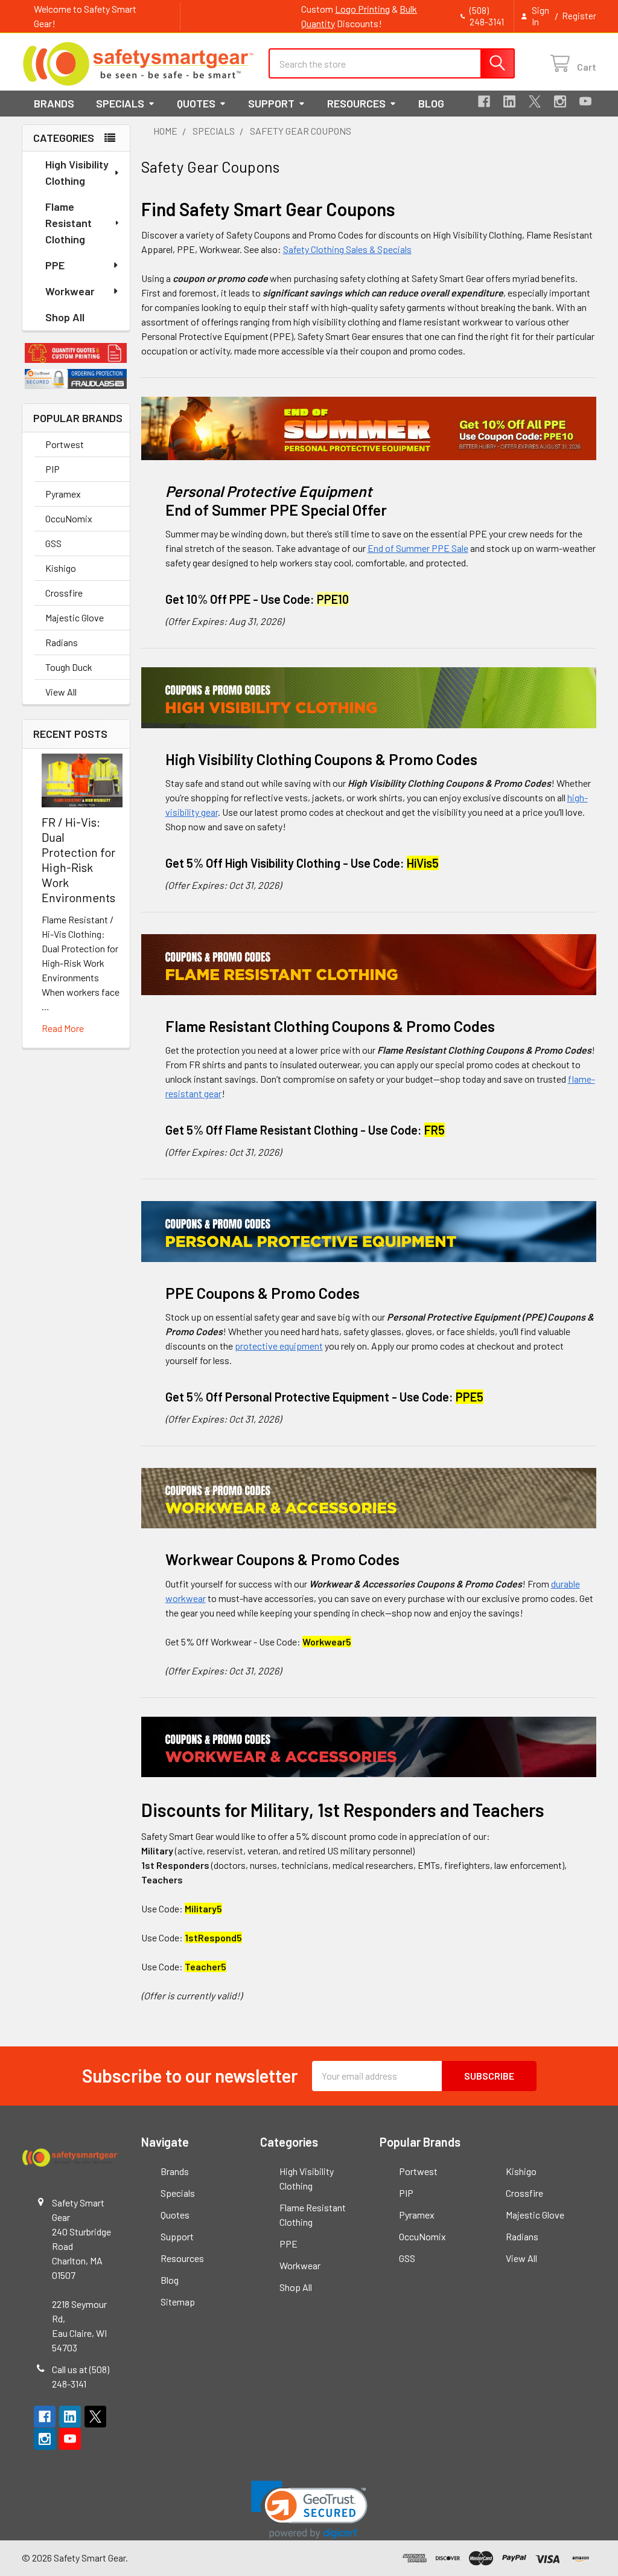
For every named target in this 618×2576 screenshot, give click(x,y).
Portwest (65, 444)
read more (63, 1028)
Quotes (196, 103)
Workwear (70, 291)
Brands (54, 103)
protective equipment (279, 1346)
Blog (431, 103)
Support (271, 103)
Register (579, 16)
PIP (53, 469)
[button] (76, 353)
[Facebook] (484, 101)
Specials (120, 103)
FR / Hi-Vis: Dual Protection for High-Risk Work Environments (78, 860)
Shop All (65, 317)
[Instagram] (560, 101)
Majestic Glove (75, 617)
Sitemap (178, 2302)
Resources (356, 103)
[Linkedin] (509, 101)
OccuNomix (69, 518)
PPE (55, 265)
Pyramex (63, 494)
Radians (62, 642)
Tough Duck (69, 667)
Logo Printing (362, 9)
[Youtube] (585, 101)
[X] (535, 101)
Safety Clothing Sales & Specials (347, 249)
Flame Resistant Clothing (68, 223)
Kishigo (61, 568)
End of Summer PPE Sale (418, 548)
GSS (53, 543)
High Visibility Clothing (77, 172)
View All (61, 692)
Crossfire (64, 593)
